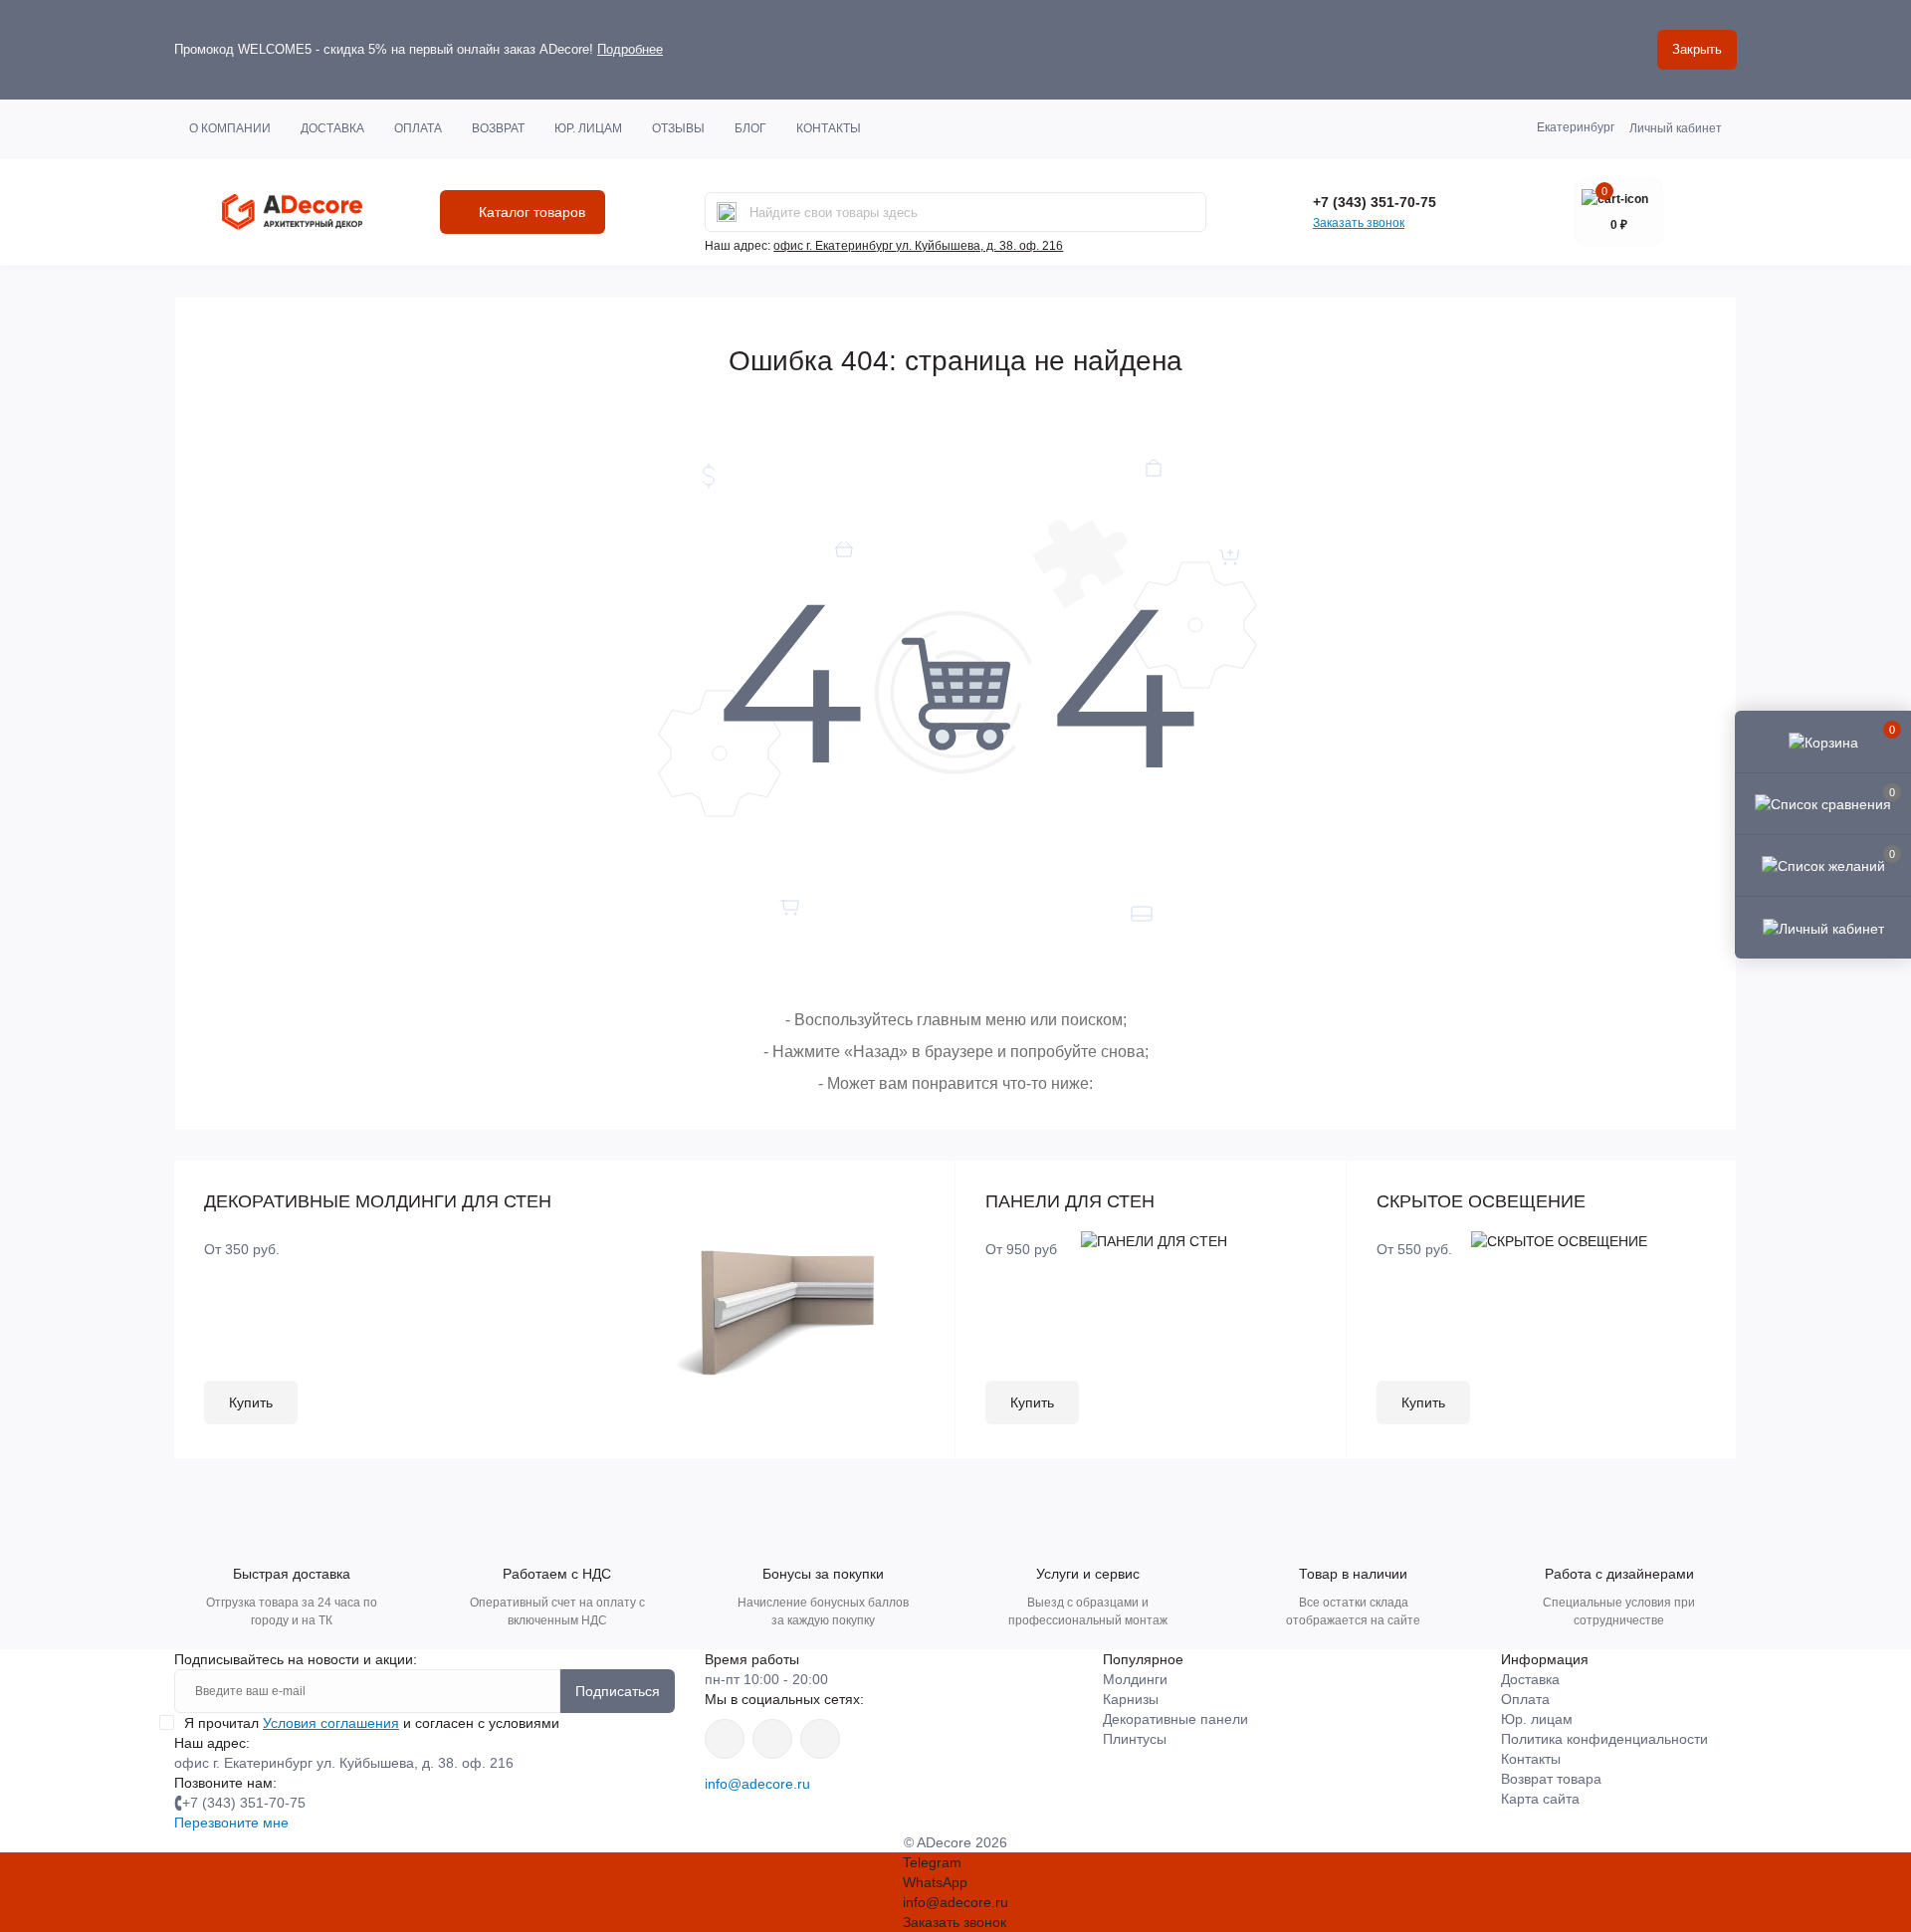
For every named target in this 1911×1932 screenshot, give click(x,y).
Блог (750, 128)
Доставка (332, 128)
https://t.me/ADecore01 (772, 1739)
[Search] (727, 212)
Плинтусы (1135, 1739)
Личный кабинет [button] (1676, 128)
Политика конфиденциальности (1604, 1739)
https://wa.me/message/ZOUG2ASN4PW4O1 (820, 1739)
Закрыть (1697, 49)
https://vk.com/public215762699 (725, 1739)
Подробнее (630, 49)
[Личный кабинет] (1823, 927)
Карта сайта (1540, 1799)
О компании (230, 128)
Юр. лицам (588, 128)
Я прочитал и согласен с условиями (372, 1723)
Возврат (498, 128)
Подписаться (618, 1691)
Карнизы (1131, 1699)
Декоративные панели (1175, 1719)
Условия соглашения (331, 1723)
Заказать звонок (1359, 223)
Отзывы (678, 128)
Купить (251, 1402)
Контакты (829, 128)
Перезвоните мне (231, 1823)
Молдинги (1135, 1679)
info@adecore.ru (757, 1784)
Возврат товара (1551, 1779)
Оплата (418, 128)
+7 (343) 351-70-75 (1375, 202)
